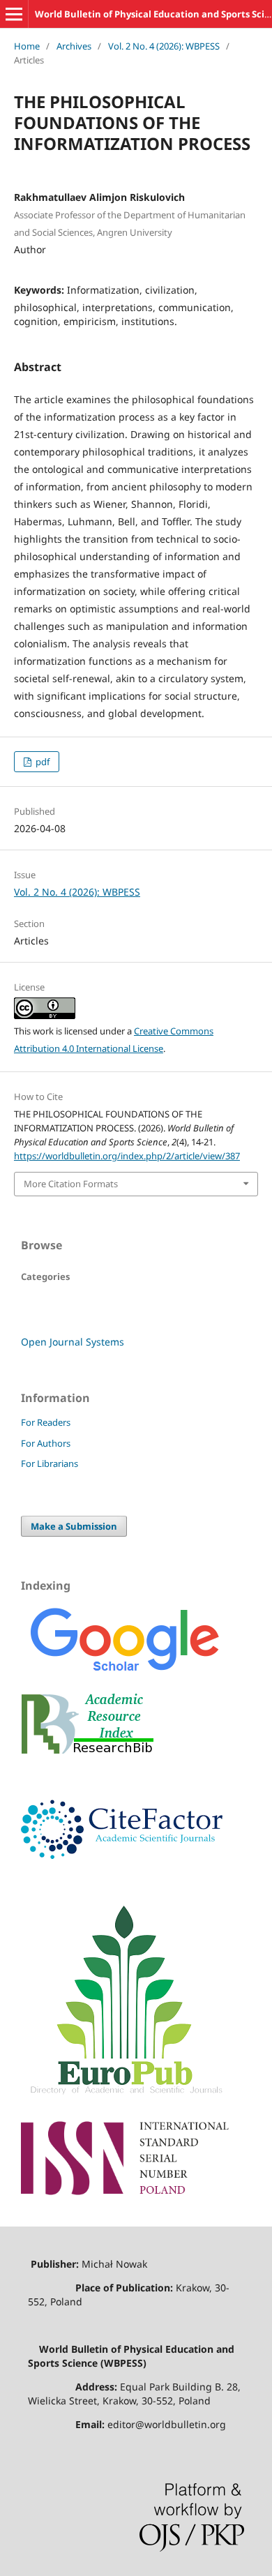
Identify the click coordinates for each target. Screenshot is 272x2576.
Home (27, 46)
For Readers (46, 1422)
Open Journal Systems (73, 1342)
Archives (74, 46)
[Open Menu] (14, 14)
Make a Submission (74, 1526)
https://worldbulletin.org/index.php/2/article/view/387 (127, 1156)
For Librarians (50, 1463)
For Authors (46, 1443)
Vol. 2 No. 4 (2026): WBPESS (164, 46)
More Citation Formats (71, 1184)
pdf (41, 762)
